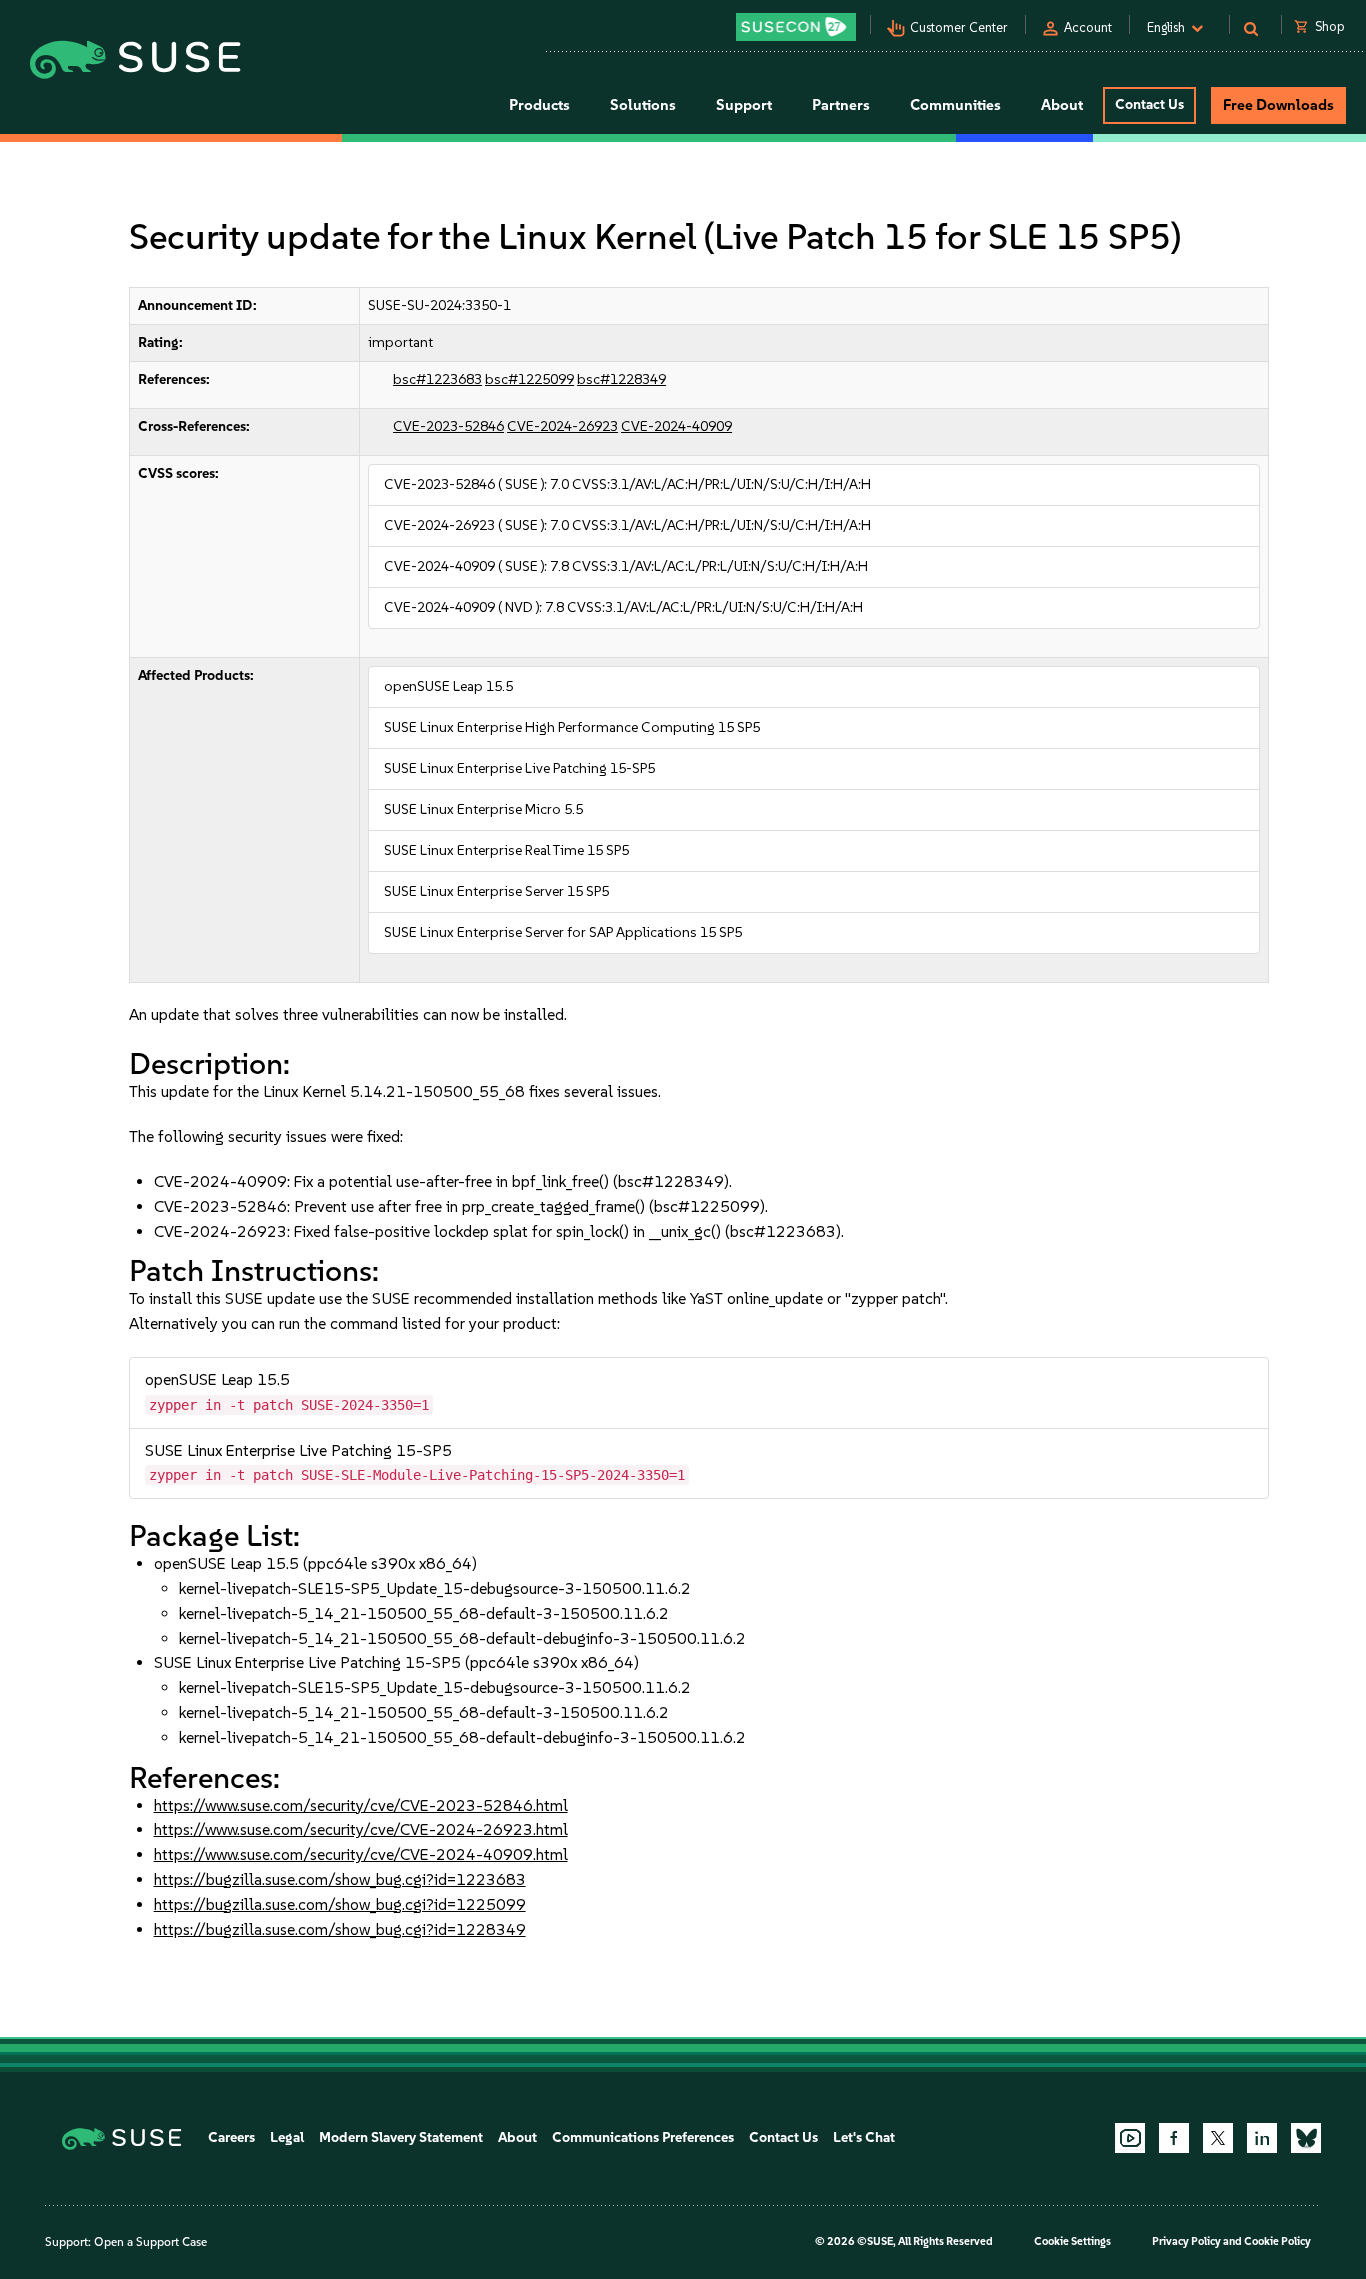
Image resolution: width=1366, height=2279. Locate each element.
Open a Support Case (150, 2242)
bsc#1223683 (437, 379)
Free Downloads (1278, 105)
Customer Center (959, 27)
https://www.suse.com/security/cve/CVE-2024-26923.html (361, 1829)
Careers (231, 2137)
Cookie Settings (1072, 2241)
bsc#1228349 (621, 379)
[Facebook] (1174, 2138)
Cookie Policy (1277, 2241)
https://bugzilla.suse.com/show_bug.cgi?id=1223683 (340, 1879)
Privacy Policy (1186, 2241)
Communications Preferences (643, 2137)
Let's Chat (864, 2137)
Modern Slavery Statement (401, 2137)
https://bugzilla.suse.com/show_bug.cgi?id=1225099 (340, 1904)
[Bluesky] (1306, 2138)
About (517, 2137)
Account (1088, 27)
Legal (287, 2137)
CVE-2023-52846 (448, 426)
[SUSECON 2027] (796, 27)
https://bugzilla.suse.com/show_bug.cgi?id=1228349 (340, 1929)
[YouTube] (1130, 2138)
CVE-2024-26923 (562, 426)
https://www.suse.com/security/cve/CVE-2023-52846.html (361, 1805)
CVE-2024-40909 (676, 426)
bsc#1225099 (529, 379)
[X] (1218, 2138)
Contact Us (1149, 104)
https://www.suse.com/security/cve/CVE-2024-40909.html (361, 1854)
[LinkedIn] (1262, 2138)
